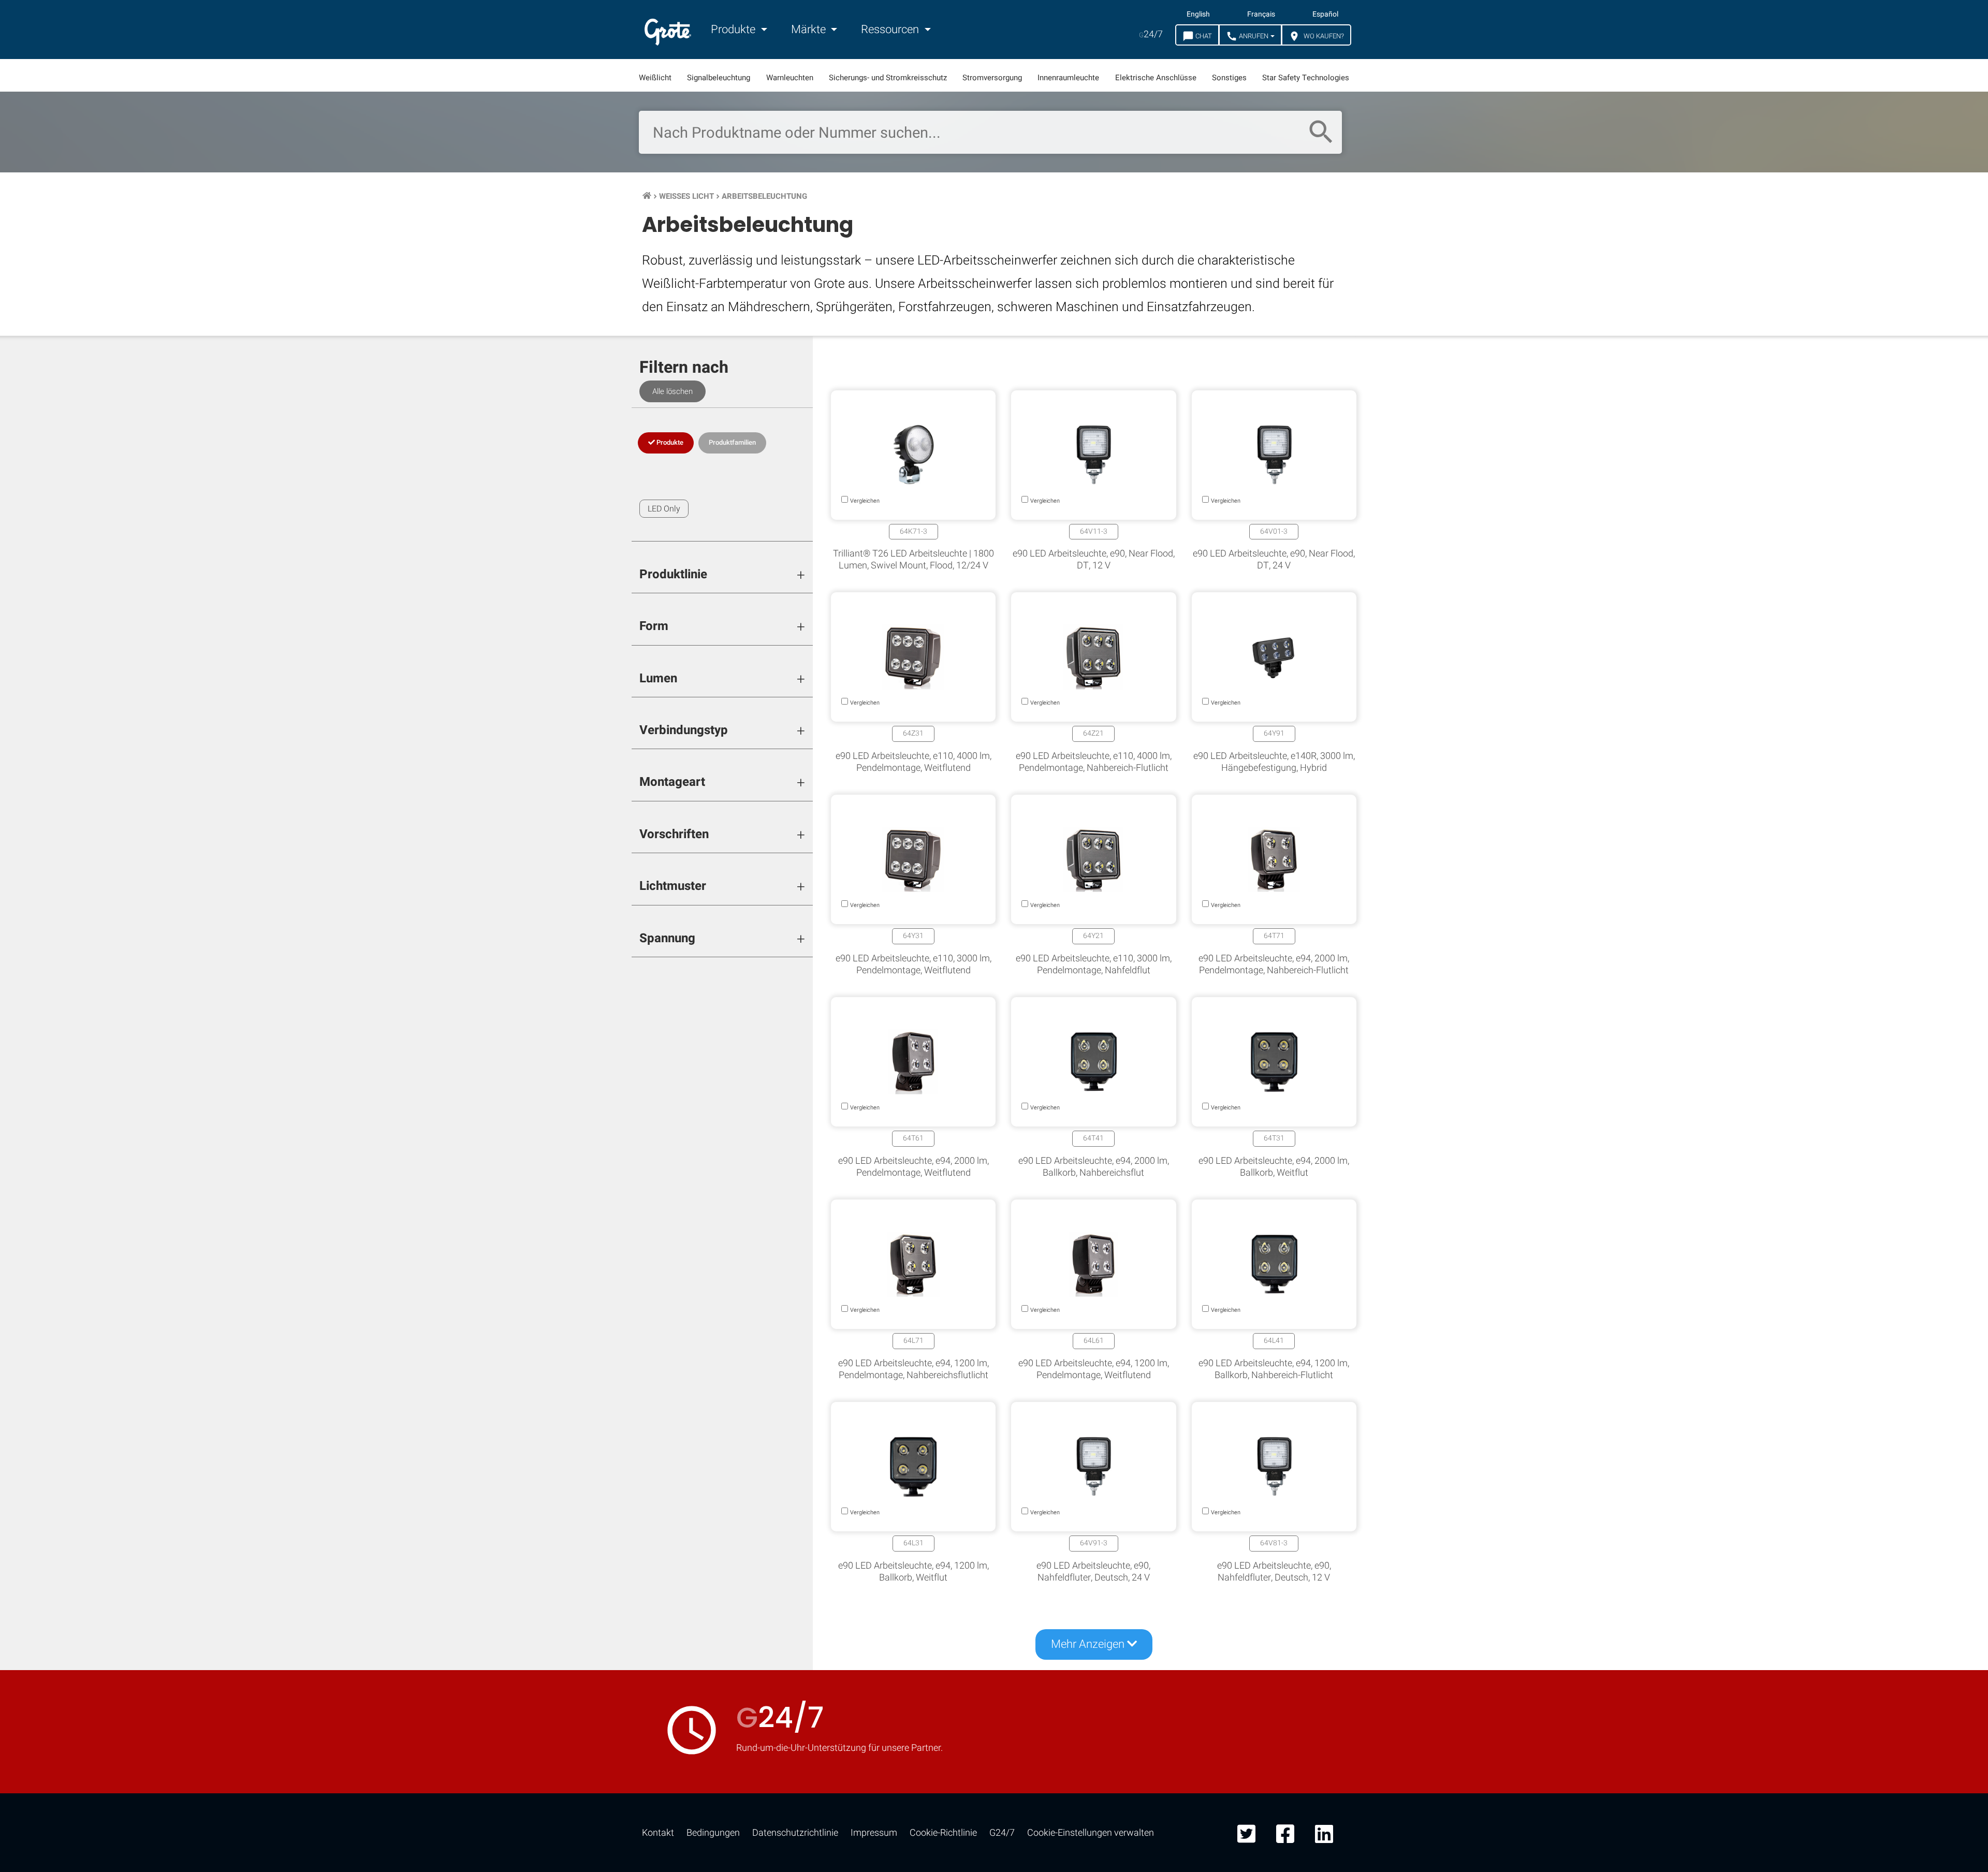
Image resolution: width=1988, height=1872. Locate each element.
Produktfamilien (732, 442)
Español (1325, 14)
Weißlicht (655, 78)
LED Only (664, 509)
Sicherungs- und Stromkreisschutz (888, 78)
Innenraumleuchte (1068, 78)
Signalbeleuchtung (719, 78)
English (1198, 14)
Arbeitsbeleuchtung (764, 196)
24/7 (1151, 34)
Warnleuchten (790, 78)
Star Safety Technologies (1306, 78)
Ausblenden (1929, 1354)
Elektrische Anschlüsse (1156, 78)
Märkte (810, 30)
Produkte (734, 30)
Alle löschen (673, 391)
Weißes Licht (686, 196)
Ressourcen (891, 30)
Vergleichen (994, 1673)
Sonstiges (1229, 78)
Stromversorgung (992, 78)
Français (1261, 14)
